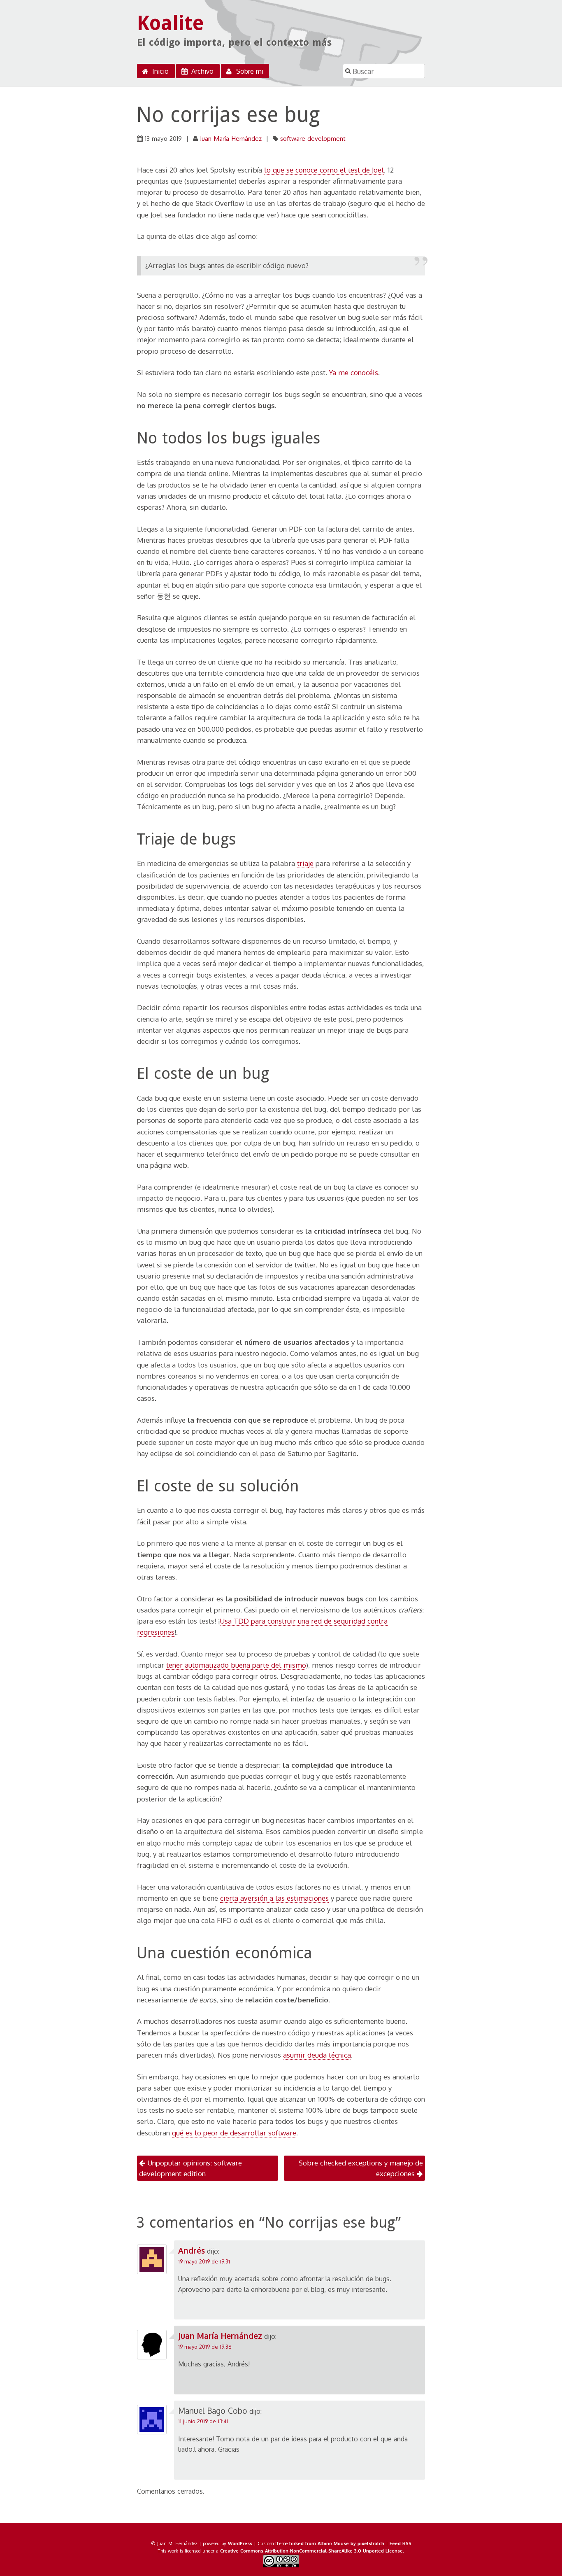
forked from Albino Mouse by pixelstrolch (337, 2543)
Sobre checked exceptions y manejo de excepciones (361, 2168)
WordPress (240, 2543)
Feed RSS (401, 2543)
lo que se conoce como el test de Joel (324, 170)
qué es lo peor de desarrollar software (234, 2133)
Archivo (201, 71)
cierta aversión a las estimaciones (274, 1898)
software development (313, 138)
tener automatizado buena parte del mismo (236, 1665)
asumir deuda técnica (317, 2055)
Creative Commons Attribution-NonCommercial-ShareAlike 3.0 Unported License (311, 2551)
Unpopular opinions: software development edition (190, 2168)
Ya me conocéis (354, 372)
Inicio (159, 71)
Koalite (171, 23)
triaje (305, 863)
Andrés (192, 2250)
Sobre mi (249, 71)
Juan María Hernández (231, 138)
